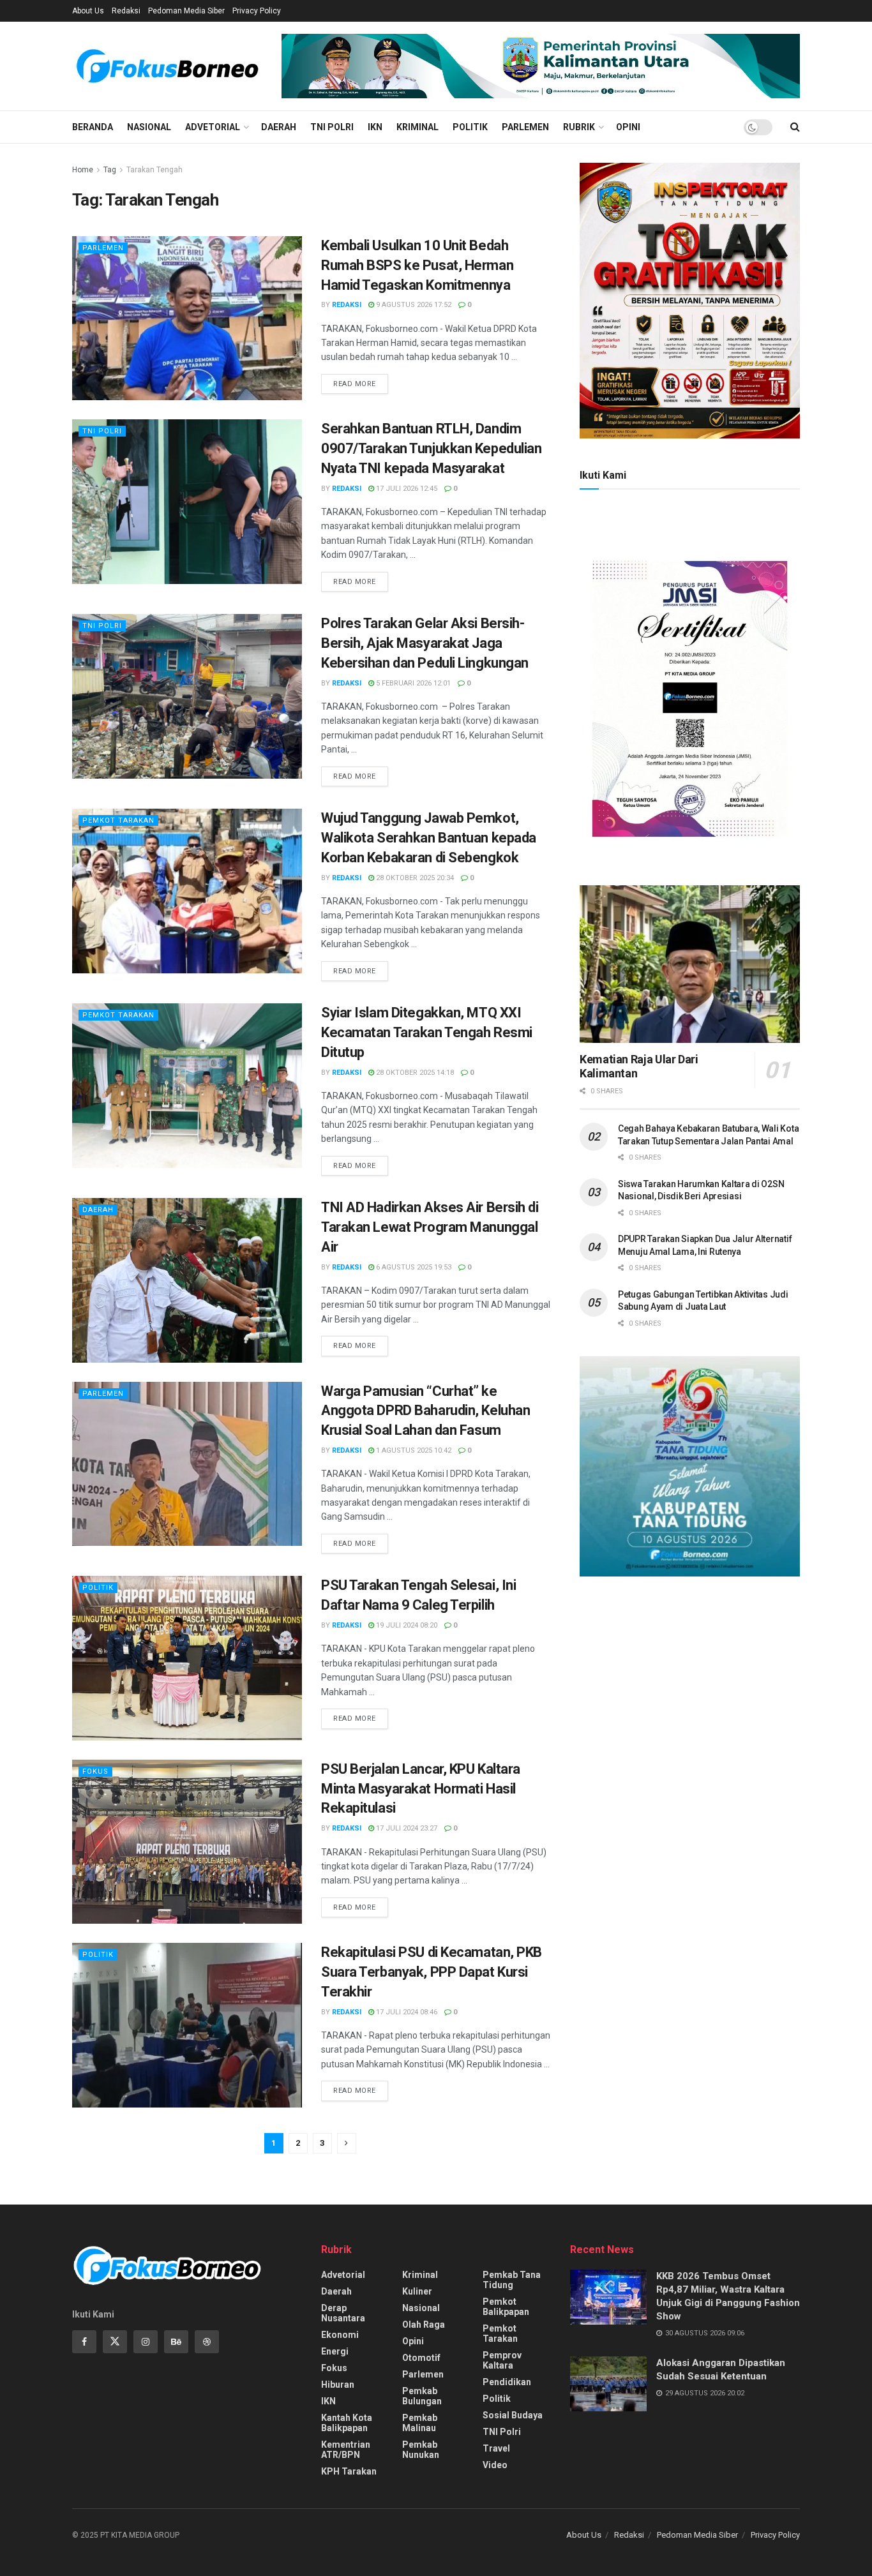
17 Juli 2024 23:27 (406, 1828)
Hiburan (338, 2385)
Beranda (93, 127)
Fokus (95, 1771)
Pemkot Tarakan (118, 820)
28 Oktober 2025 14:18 (414, 1073)
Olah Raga (424, 2325)
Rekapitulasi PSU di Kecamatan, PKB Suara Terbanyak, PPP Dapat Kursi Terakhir (432, 1972)
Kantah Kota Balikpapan (347, 2423)
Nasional (149, 127)
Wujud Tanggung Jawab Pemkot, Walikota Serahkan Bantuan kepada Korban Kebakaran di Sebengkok (429, 838)
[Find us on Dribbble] (207, 2342)
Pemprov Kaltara (502, 2360)
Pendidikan (507, 2382)
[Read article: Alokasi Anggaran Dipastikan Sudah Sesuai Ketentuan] (608, 2384)
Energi (335, 2351)
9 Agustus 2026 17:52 (413, 305)
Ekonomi (340, 2335)
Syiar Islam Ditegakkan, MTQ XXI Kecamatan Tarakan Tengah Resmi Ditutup (427, 1032)
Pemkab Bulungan (422, 2396)
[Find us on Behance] (176, 2342)
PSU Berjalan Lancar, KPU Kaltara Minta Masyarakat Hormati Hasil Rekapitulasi (421, 1789)
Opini (628, 127)
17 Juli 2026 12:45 (406, 489)
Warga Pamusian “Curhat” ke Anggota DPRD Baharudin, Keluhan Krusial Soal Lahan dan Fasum (425, 1411)
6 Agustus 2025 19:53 (413, 1267)
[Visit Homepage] (168, 66)
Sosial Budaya (513, 2415)
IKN (375, 127)
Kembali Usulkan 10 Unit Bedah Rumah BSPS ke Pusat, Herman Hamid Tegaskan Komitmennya (417, 265)
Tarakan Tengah (154, 170)
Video (495, 2465)
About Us (88, 11)
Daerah (279, 127)
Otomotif (421, 2358)
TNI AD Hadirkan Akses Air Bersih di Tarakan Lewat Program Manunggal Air (430, 1227)
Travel (496, 2448)
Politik (470, 127)
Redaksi (126, 11)
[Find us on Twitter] (115, 2342)
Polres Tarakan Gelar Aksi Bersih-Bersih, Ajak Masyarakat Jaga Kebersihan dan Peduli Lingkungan (425, 643)
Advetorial (213, 127)
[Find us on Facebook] (84, 2342)
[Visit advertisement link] (541, 66)
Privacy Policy (257, 11)
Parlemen (525, 127)
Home (83, 170)
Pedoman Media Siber (186, 11)
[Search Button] (795, 127)
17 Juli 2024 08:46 (406, 2012)
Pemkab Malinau (420, 2423)
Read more (361, 384)
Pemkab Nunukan (421, 2450)
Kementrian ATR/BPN (346, 2450)
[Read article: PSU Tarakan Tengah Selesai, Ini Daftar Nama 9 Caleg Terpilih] (187, 1658)
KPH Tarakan (349, 2471)
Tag (110, 170)
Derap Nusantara (343, 2313)
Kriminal (417, 127)
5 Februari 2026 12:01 (412, 683)
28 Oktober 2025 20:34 (414, 878)
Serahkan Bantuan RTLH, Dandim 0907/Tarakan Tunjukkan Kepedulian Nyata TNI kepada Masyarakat (431, 448)
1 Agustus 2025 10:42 (413, 1450)
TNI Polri (332, 127)
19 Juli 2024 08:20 (406, 1625)
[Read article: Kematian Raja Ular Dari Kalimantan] (690, 964)
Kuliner (417, 2291)
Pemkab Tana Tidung (512, 2280)
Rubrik (579, 127)
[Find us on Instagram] (146, 2342)
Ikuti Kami (603, 475)
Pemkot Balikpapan (506, 2307)
